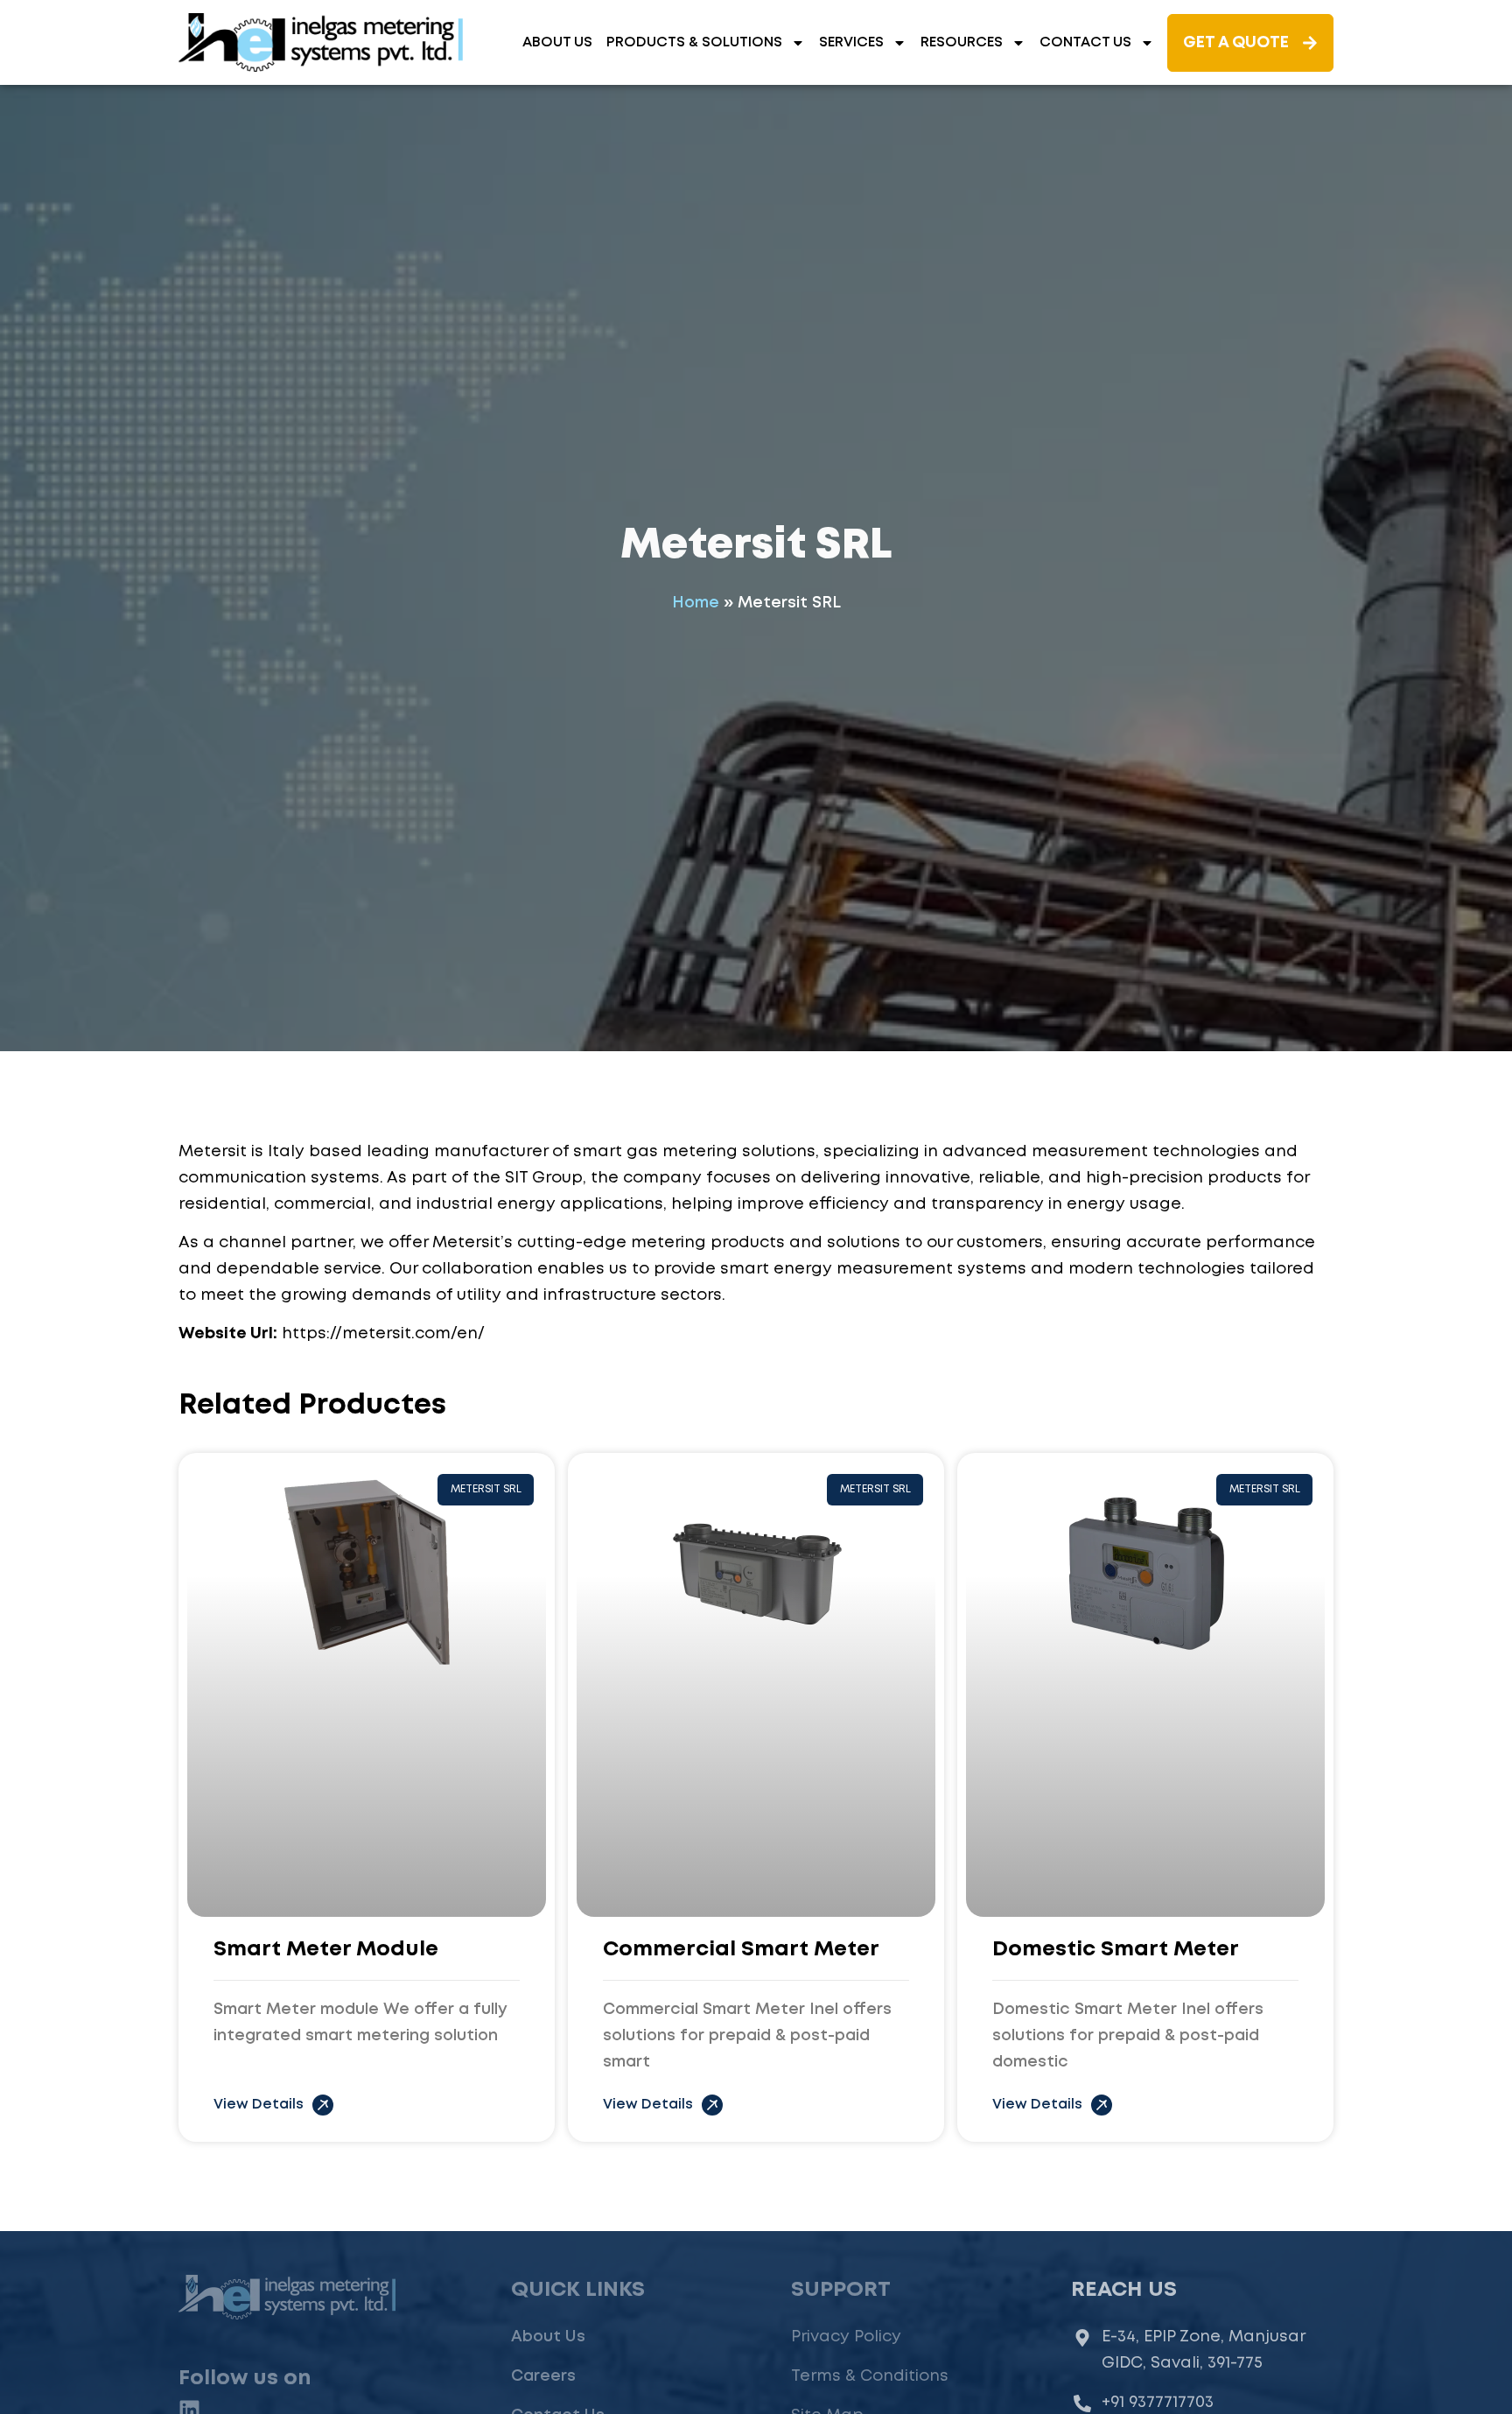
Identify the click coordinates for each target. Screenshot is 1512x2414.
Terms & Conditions (870, 2376)
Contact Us (1085, 42)
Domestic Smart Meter (1116, 1950)
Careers (543, 2376)
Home (696, 603)
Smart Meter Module (326, 1950)
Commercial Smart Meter (741, 1950)
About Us (557, 42)
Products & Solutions (694, 42)
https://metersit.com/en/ (383, 1334)
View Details (259, 2105)
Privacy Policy (846, 2337)
